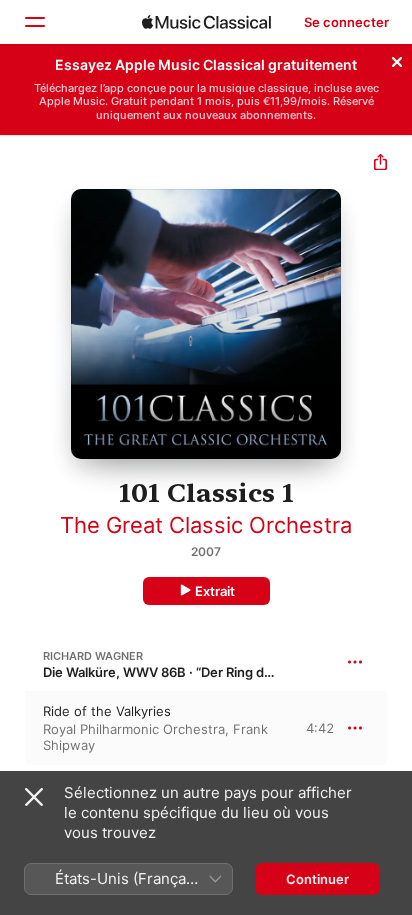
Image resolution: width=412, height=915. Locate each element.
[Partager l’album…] (380, 164)
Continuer (317, 879)
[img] (206, 22)
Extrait (215, 591)
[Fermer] (397, 59)
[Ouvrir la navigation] (34, 22)
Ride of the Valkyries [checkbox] (107, 711)
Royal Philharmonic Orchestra (134, 729)
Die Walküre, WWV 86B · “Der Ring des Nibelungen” (201, 672)
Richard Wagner (93, 656)
